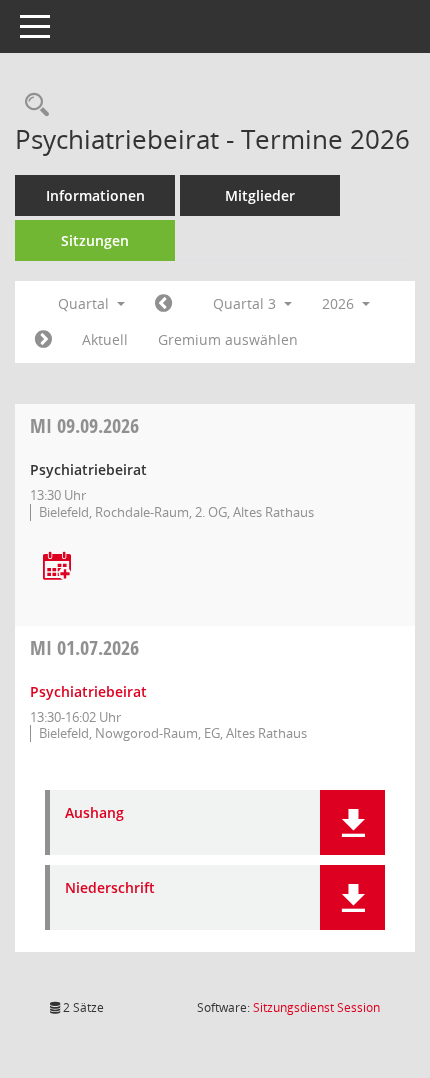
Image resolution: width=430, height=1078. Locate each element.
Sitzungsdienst (316, 1007)
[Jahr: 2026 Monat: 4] (163, 304)
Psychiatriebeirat (88, 691)
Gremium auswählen (228, 339)
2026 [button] (340, 303)
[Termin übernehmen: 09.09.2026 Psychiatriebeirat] (57, 567)
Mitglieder (260, 195)
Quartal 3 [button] (246, 303)
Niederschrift (110, 888)
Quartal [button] (85, 303)
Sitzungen (95, 240)
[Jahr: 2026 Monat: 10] (43, 340)
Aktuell (105, 339)
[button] (352, 822)
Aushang (94, 813)
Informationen (95, 195)
